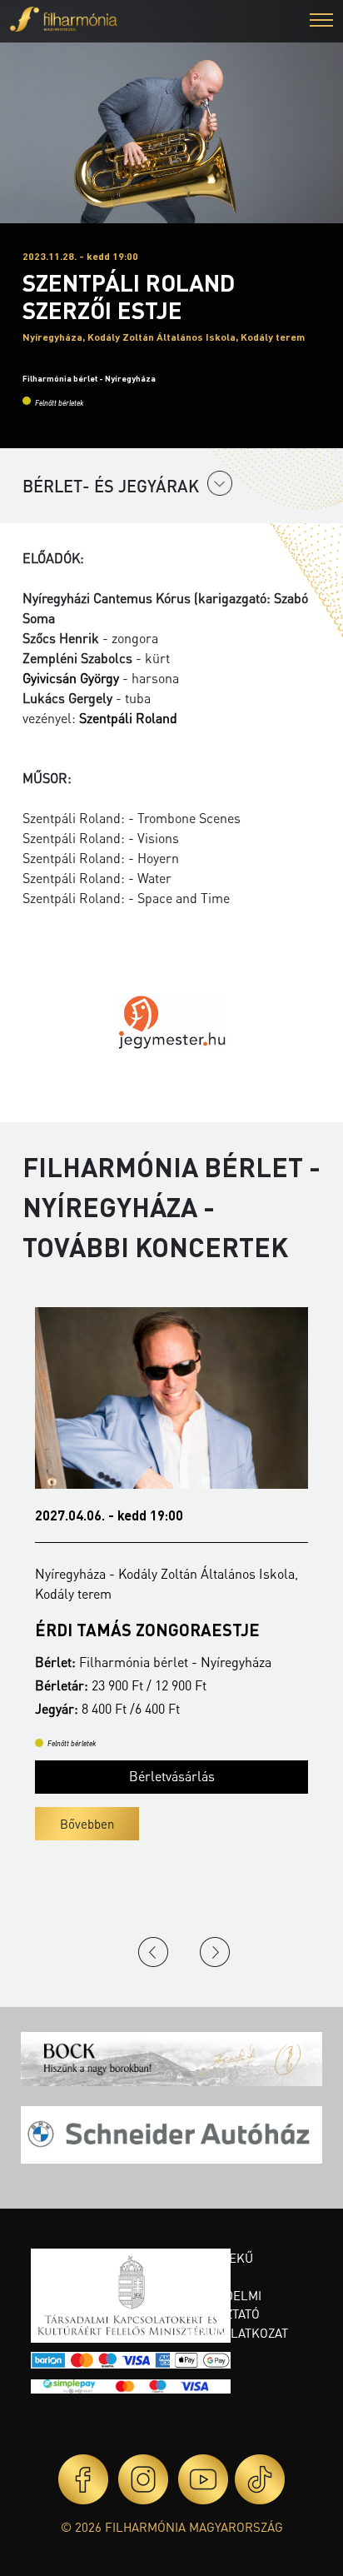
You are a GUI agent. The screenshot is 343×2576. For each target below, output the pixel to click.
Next (215, 1952)
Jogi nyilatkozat (235, 2333)
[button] (321, 22)
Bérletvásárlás (172, 1776)
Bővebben (87, 1824)
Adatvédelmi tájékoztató (221, 2305)
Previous (153, 1952)
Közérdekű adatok (217, 2267)
